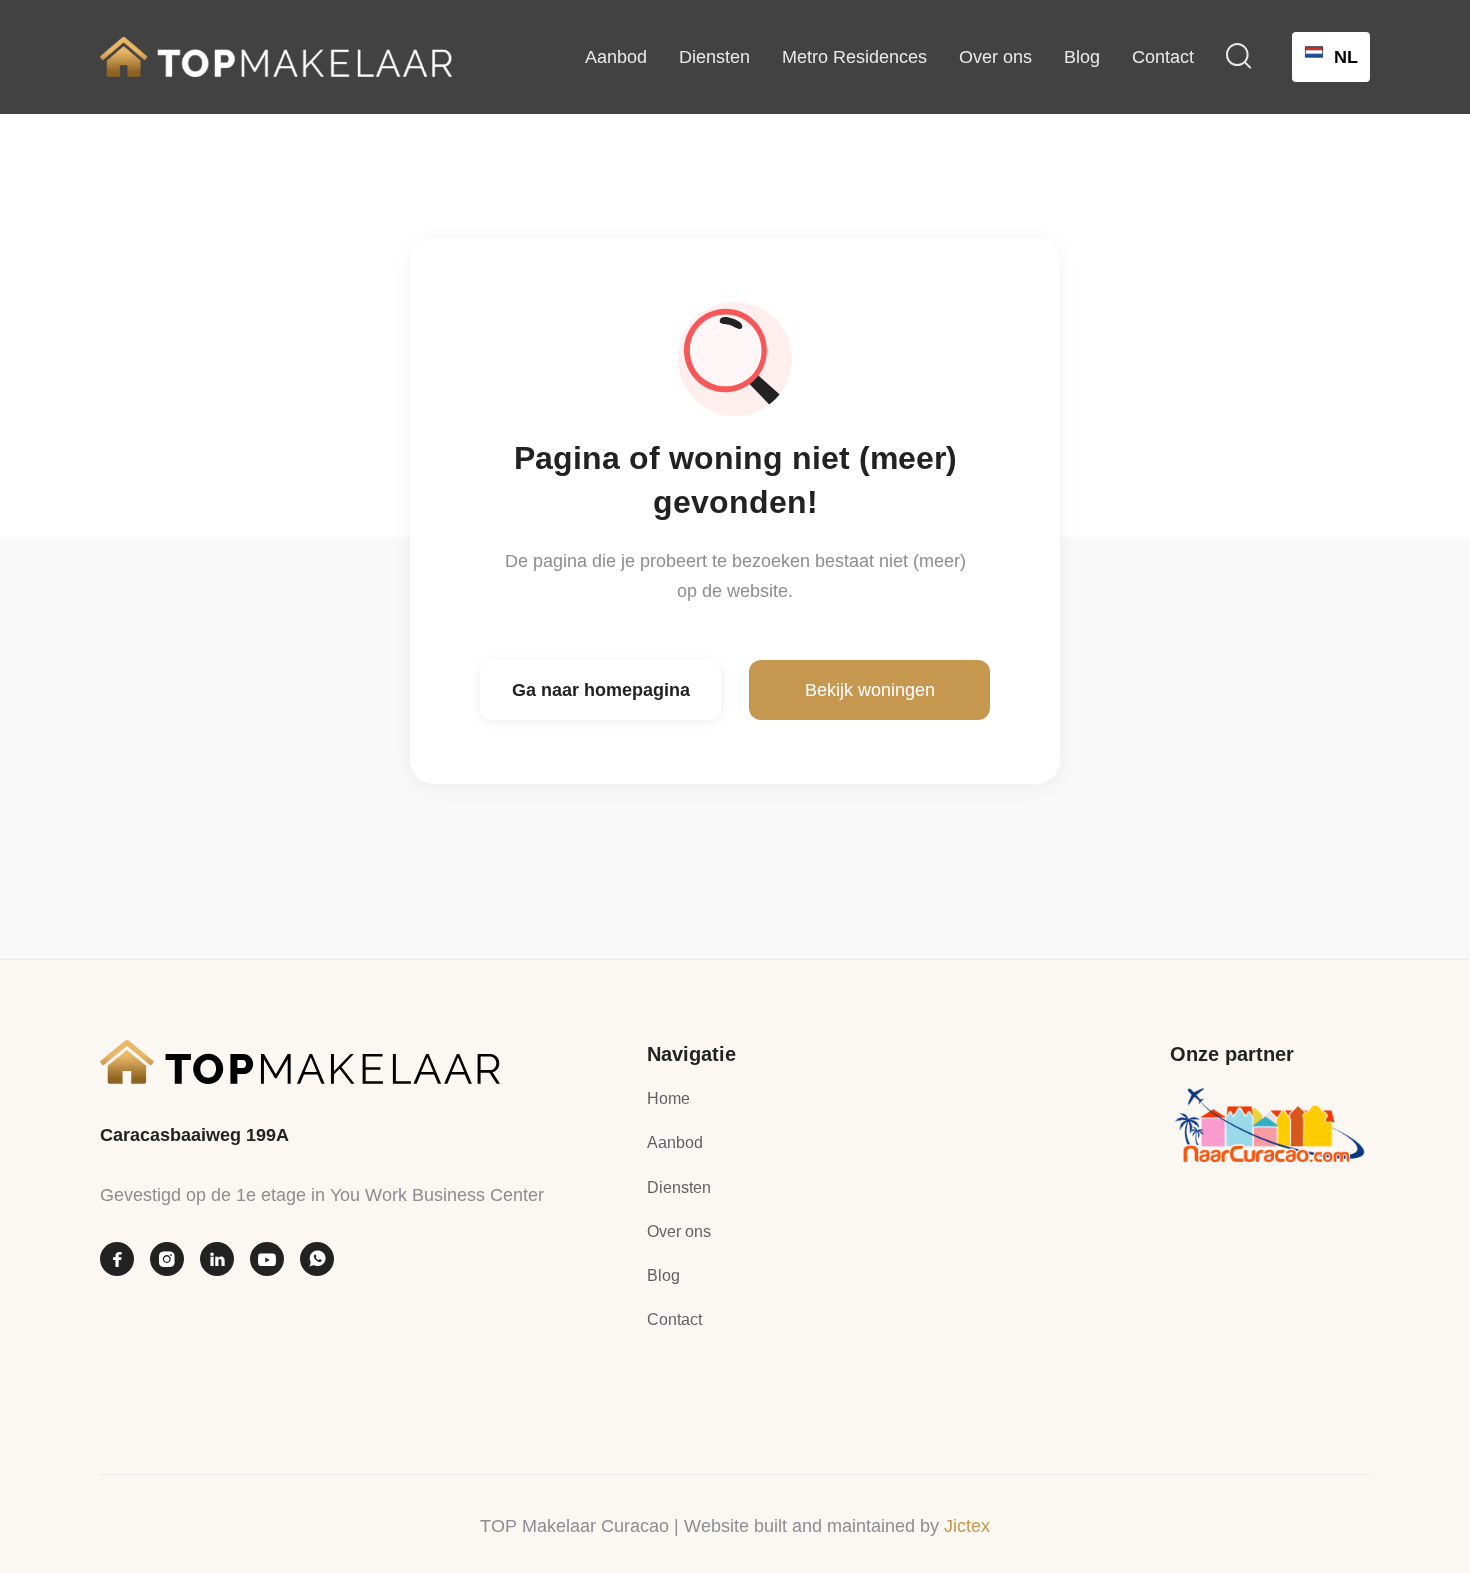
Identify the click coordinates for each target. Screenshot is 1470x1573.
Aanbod (616, 57)
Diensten (714, 57)
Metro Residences (854, 57)
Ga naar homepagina (601, 690)
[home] (276, 57)
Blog (1082, 57)
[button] (1239, 57)
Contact (1163, 57)
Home (668, 1098)
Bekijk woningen (870, 690)
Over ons (995, 57)
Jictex (967, 1526)
